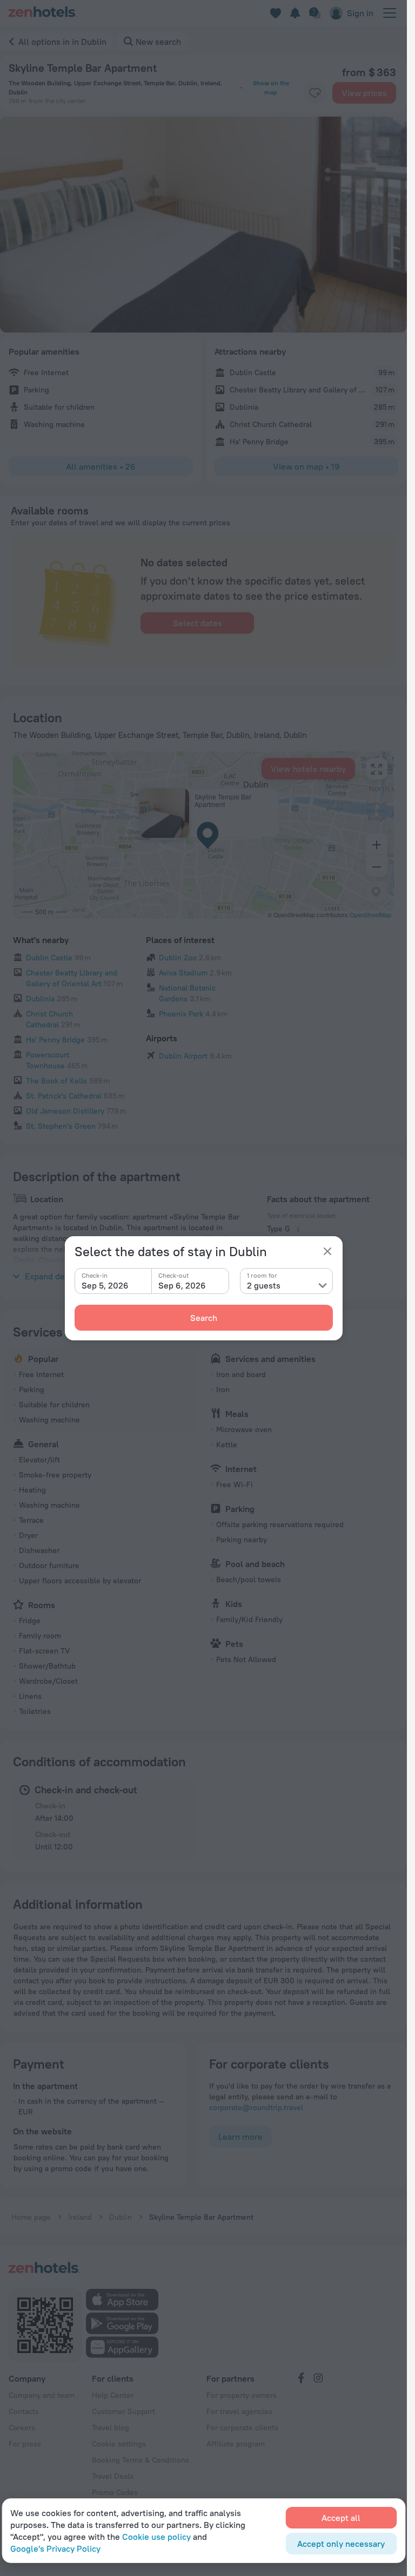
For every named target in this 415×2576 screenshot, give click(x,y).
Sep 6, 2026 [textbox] (182, 1285)
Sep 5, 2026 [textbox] (105, 1285)
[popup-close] (327, 1251)
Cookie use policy (156, 2537)
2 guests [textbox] (264, 1285)
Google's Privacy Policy (55, 2548)
